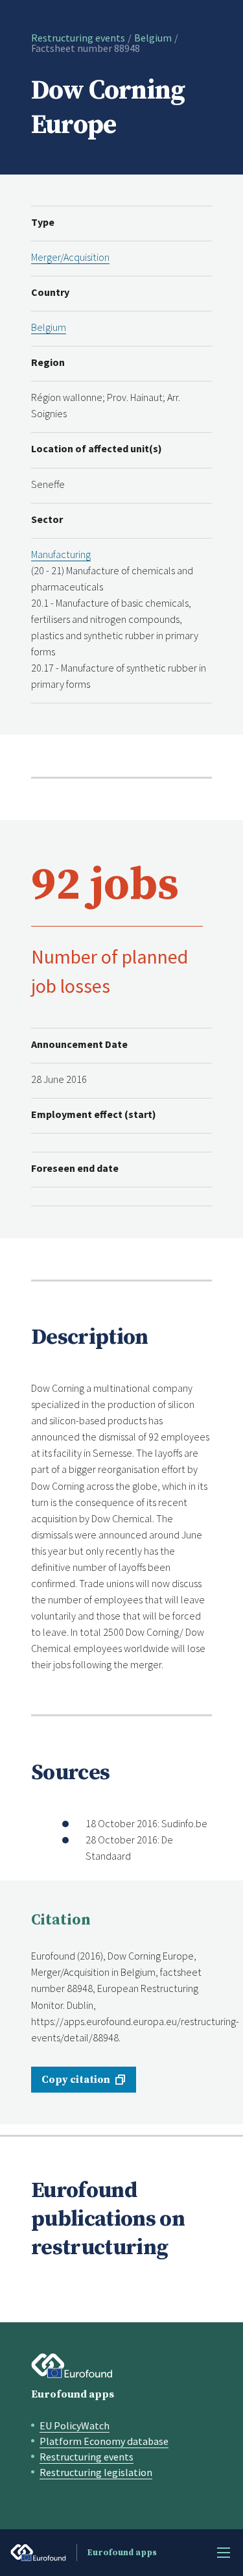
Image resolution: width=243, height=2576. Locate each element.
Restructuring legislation (96, 2472)
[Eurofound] (72, 2366)
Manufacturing (61, 554)
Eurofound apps (73, 2394)
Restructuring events (78, 38)
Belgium (153, 38)
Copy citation (76, 2080)
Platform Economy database (104, 2441)
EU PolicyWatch (75, 2425)
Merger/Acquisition (70, 257)
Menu (224, 2553)
